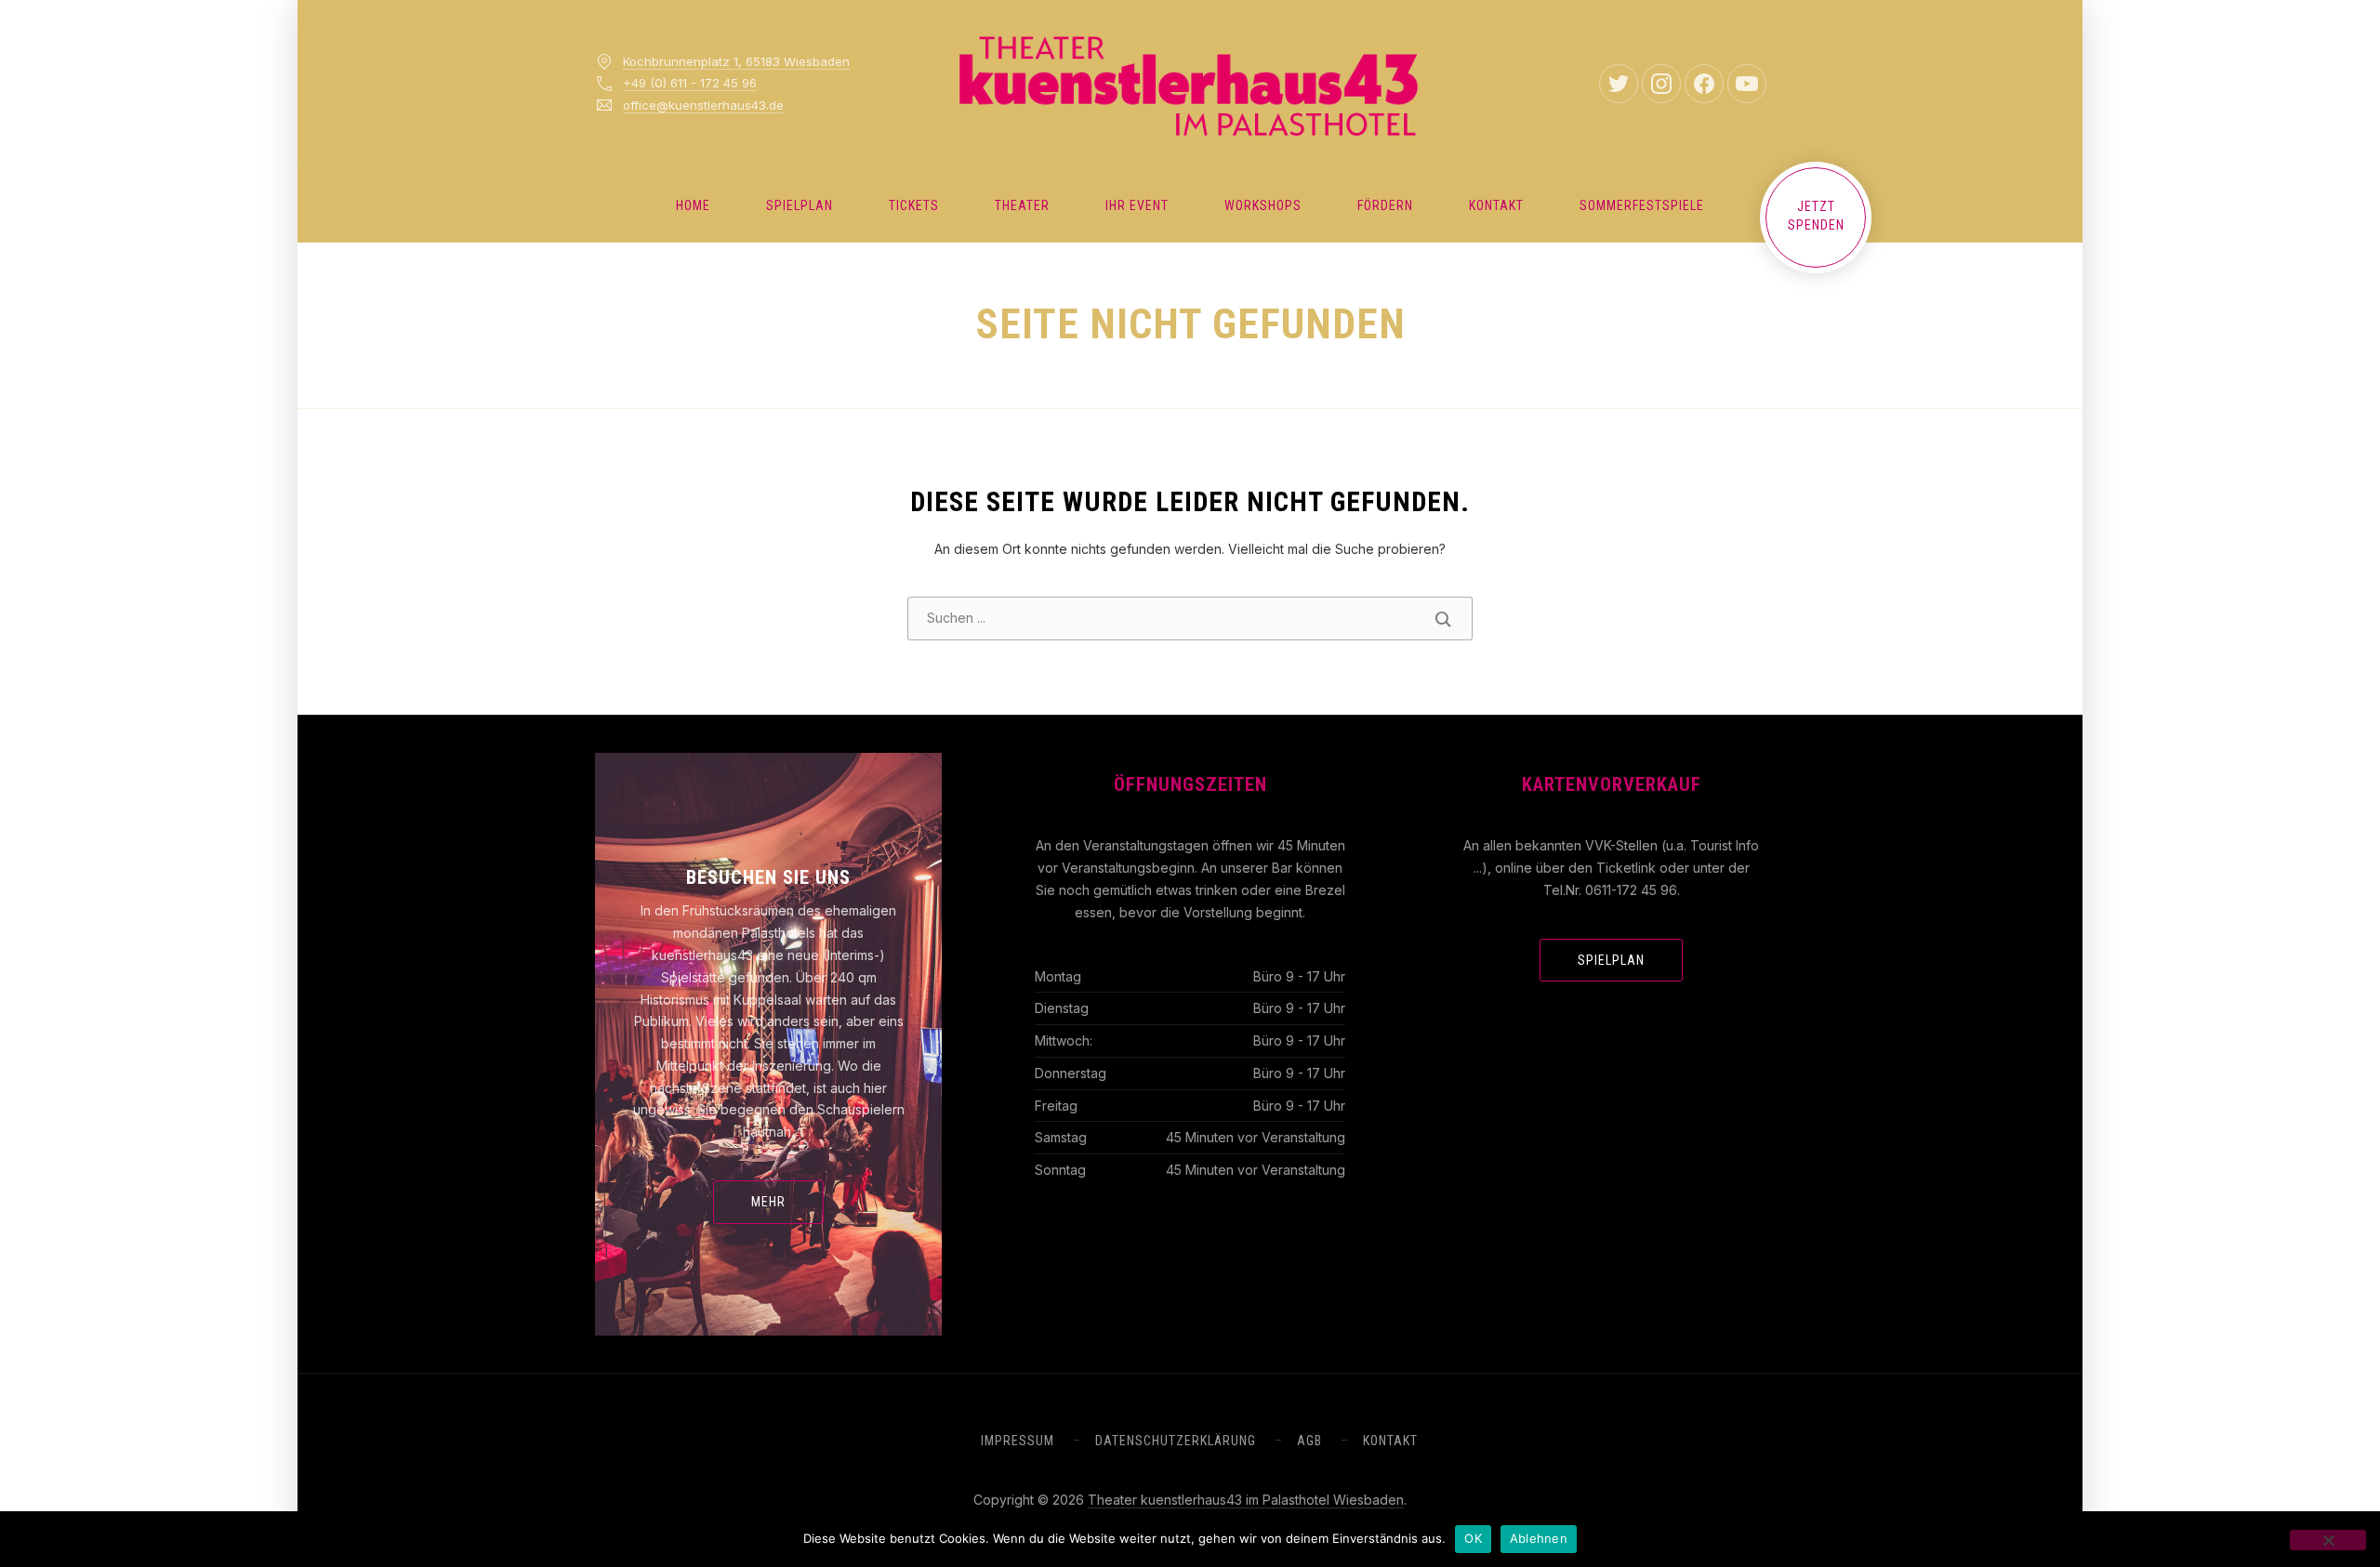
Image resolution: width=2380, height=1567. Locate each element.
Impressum (1018, 1441)
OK (1473, 1538)
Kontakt (1496, 205)
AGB (1309, 1441)
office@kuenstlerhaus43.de (703, 105)
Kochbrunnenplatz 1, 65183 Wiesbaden (736, 61)
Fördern (1385, 205)
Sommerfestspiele (1642, 205)
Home (693, 205)
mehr (768, 1202)
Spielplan (800, 205)
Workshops (1263, 205)
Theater (1022, 205)
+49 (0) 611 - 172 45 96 (690, 83)
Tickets (914, 205)
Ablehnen (1539, 1538)
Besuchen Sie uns (768, 877)
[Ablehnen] (2328, 1540)
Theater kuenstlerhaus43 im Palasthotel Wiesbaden (1246, 1500)
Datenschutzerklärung (1176, 1441)
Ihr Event (1137, 205)
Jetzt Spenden (1816, 216)
